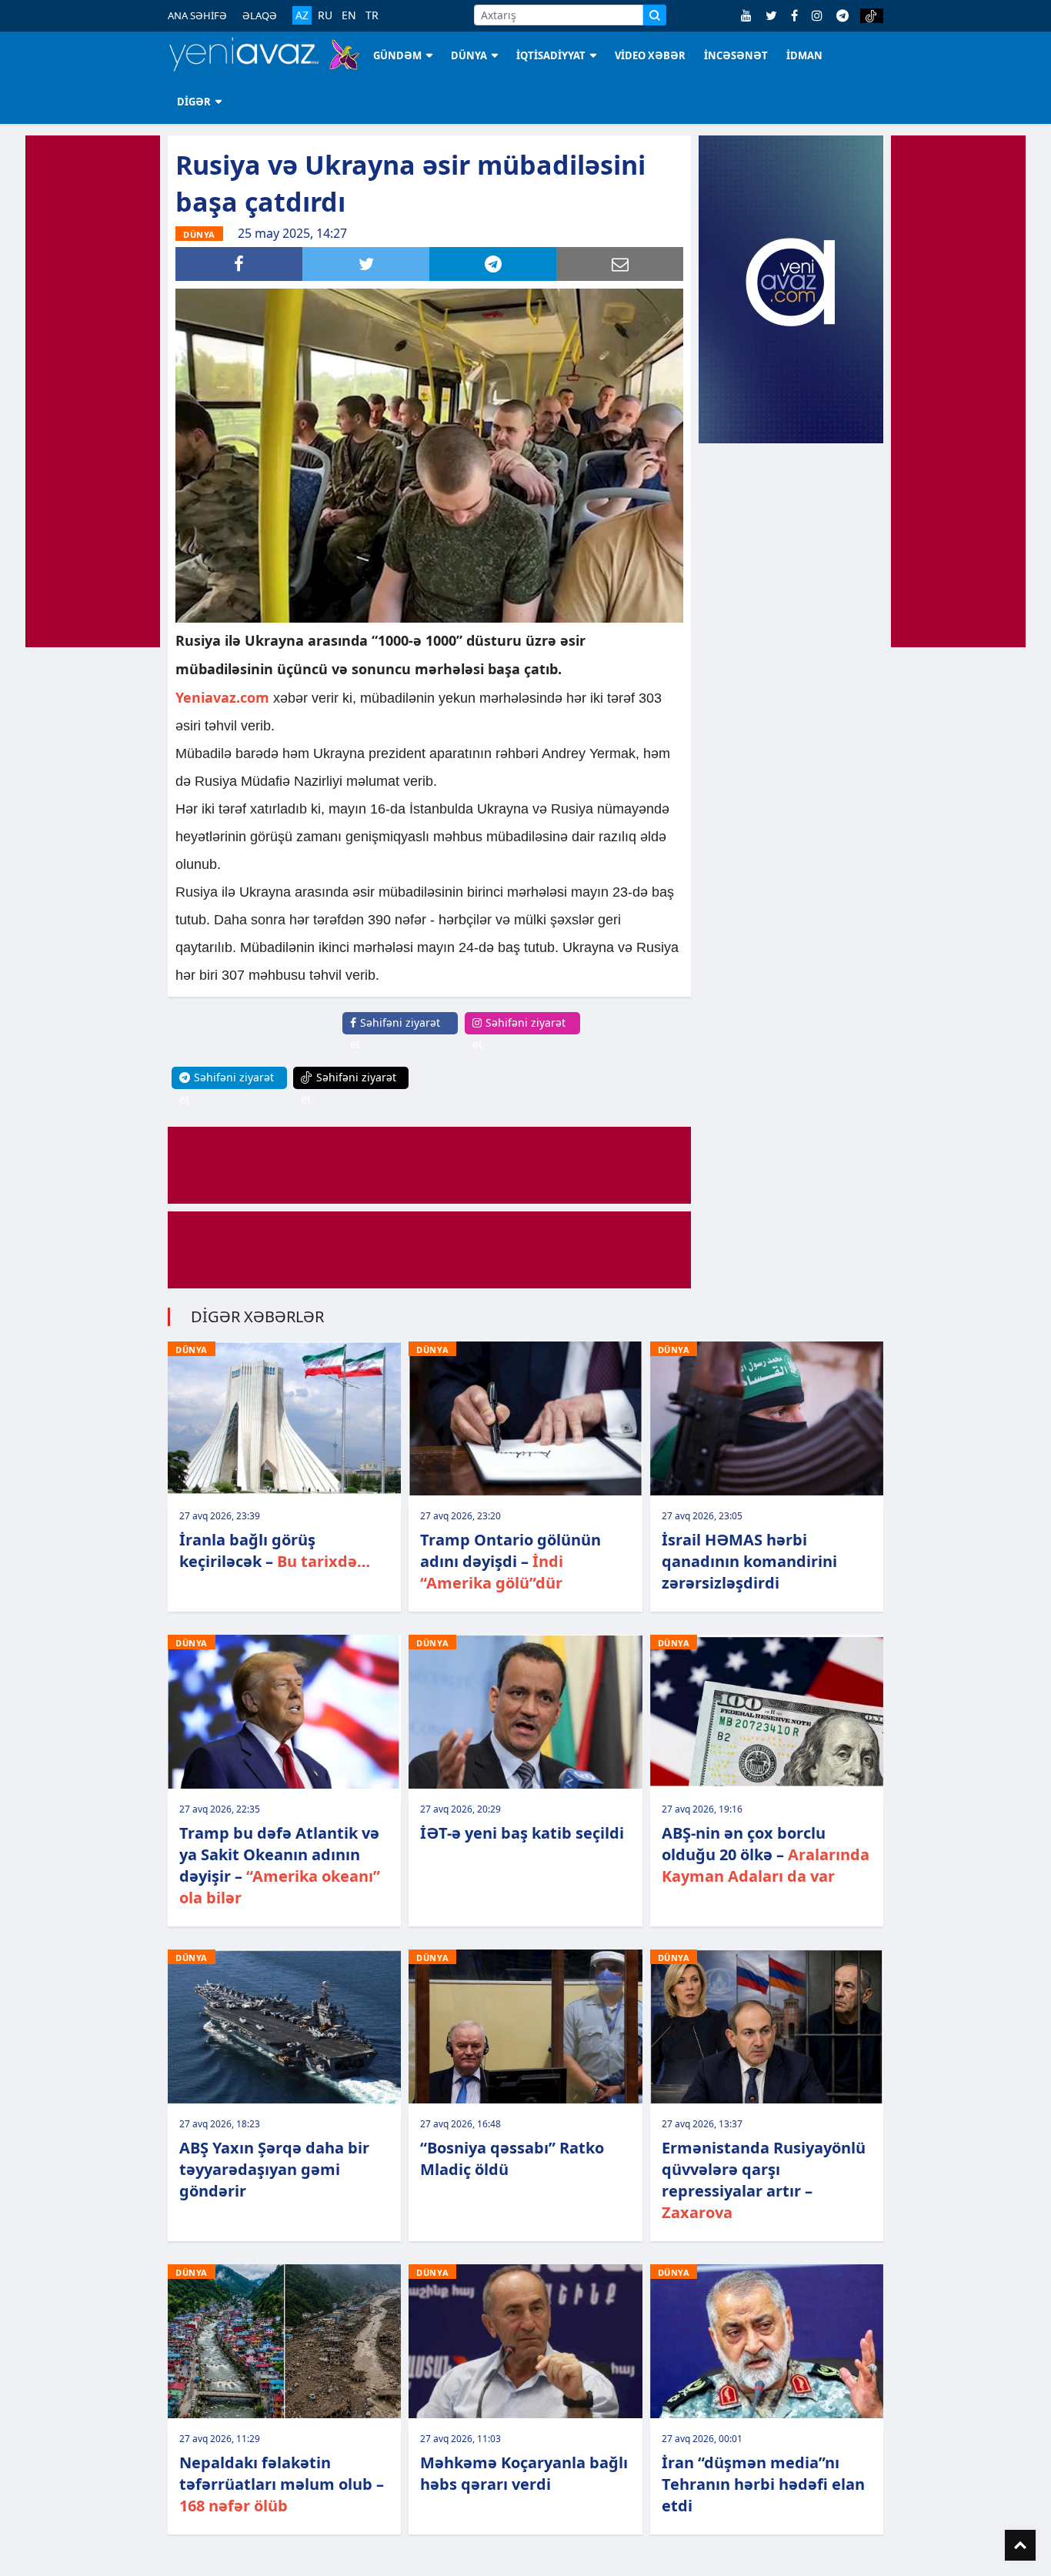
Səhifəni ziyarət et (395, 1033)
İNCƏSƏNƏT (736, 55)
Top (1020, 2545)
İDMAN (804, 55)
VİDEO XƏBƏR (650, 55)
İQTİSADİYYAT (551, 55)
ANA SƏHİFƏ (197, 15)
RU (325, 15)
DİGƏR (194, 102)
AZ (302, 15)
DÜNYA (469, 55)
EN (349, 15)
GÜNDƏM (397, 55)
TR (372, 15)
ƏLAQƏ (260, 15)
